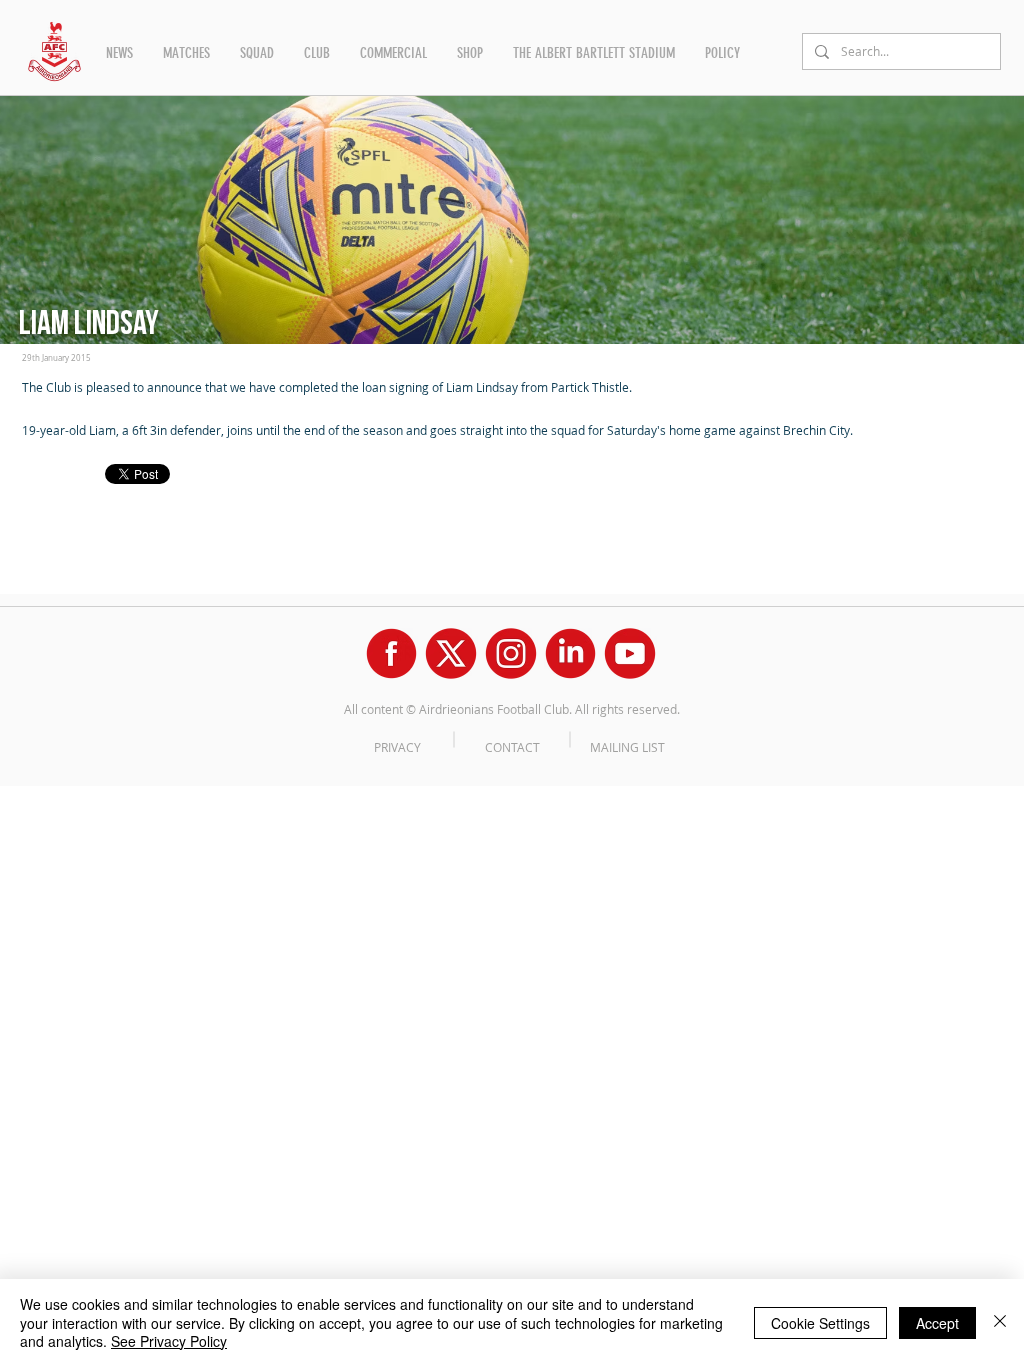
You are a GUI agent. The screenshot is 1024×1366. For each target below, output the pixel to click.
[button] (119, 53)
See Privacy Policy (169, 1341)
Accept (937, 1323)
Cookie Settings (820, 1323)
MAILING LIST (627, 747)
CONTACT (512, 747)
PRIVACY (397, 747)
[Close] (1000, 1322)
